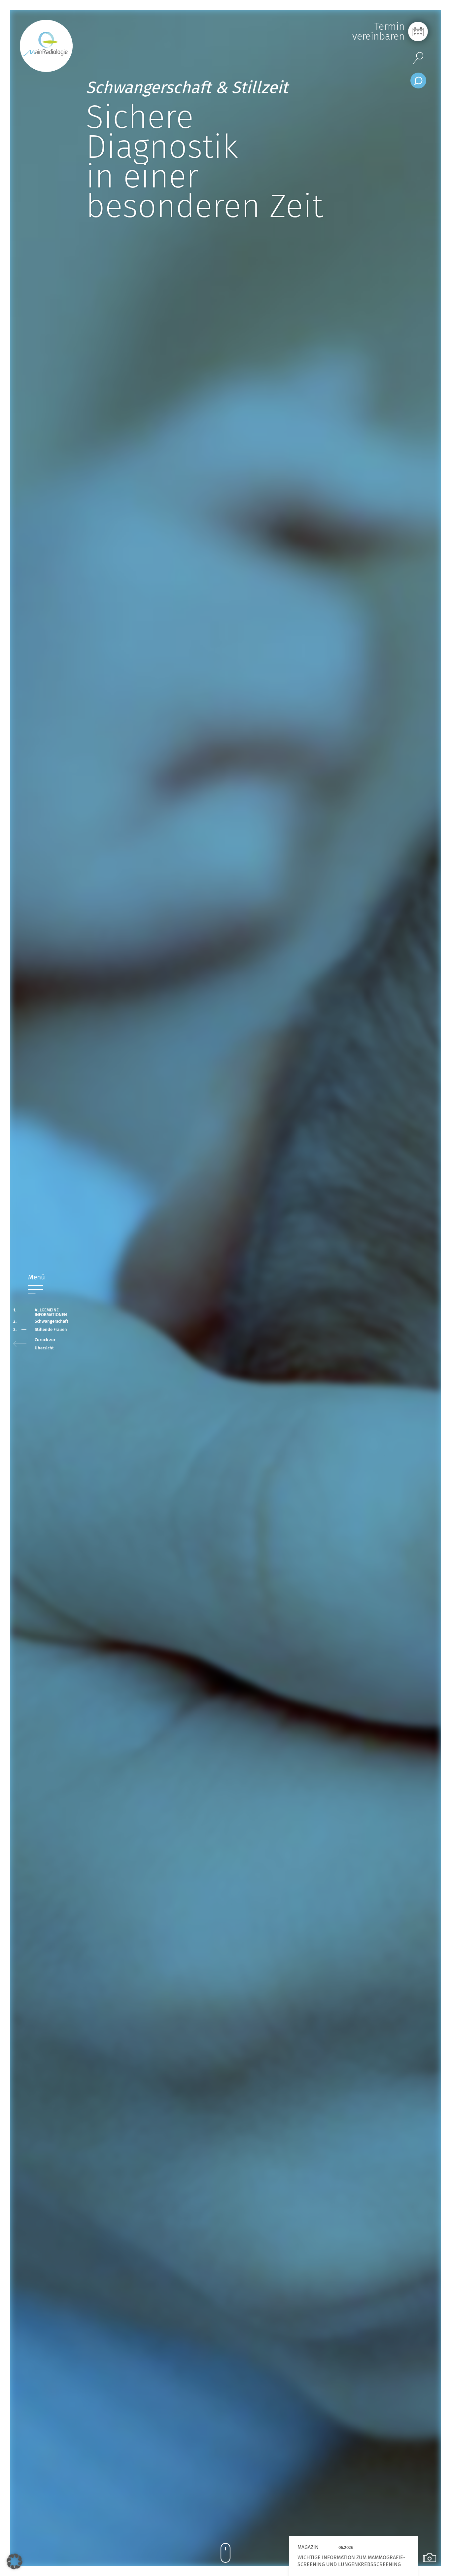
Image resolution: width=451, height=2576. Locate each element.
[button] (15, 2561)
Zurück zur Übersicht (45, 1344)
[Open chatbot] (418, 81)
